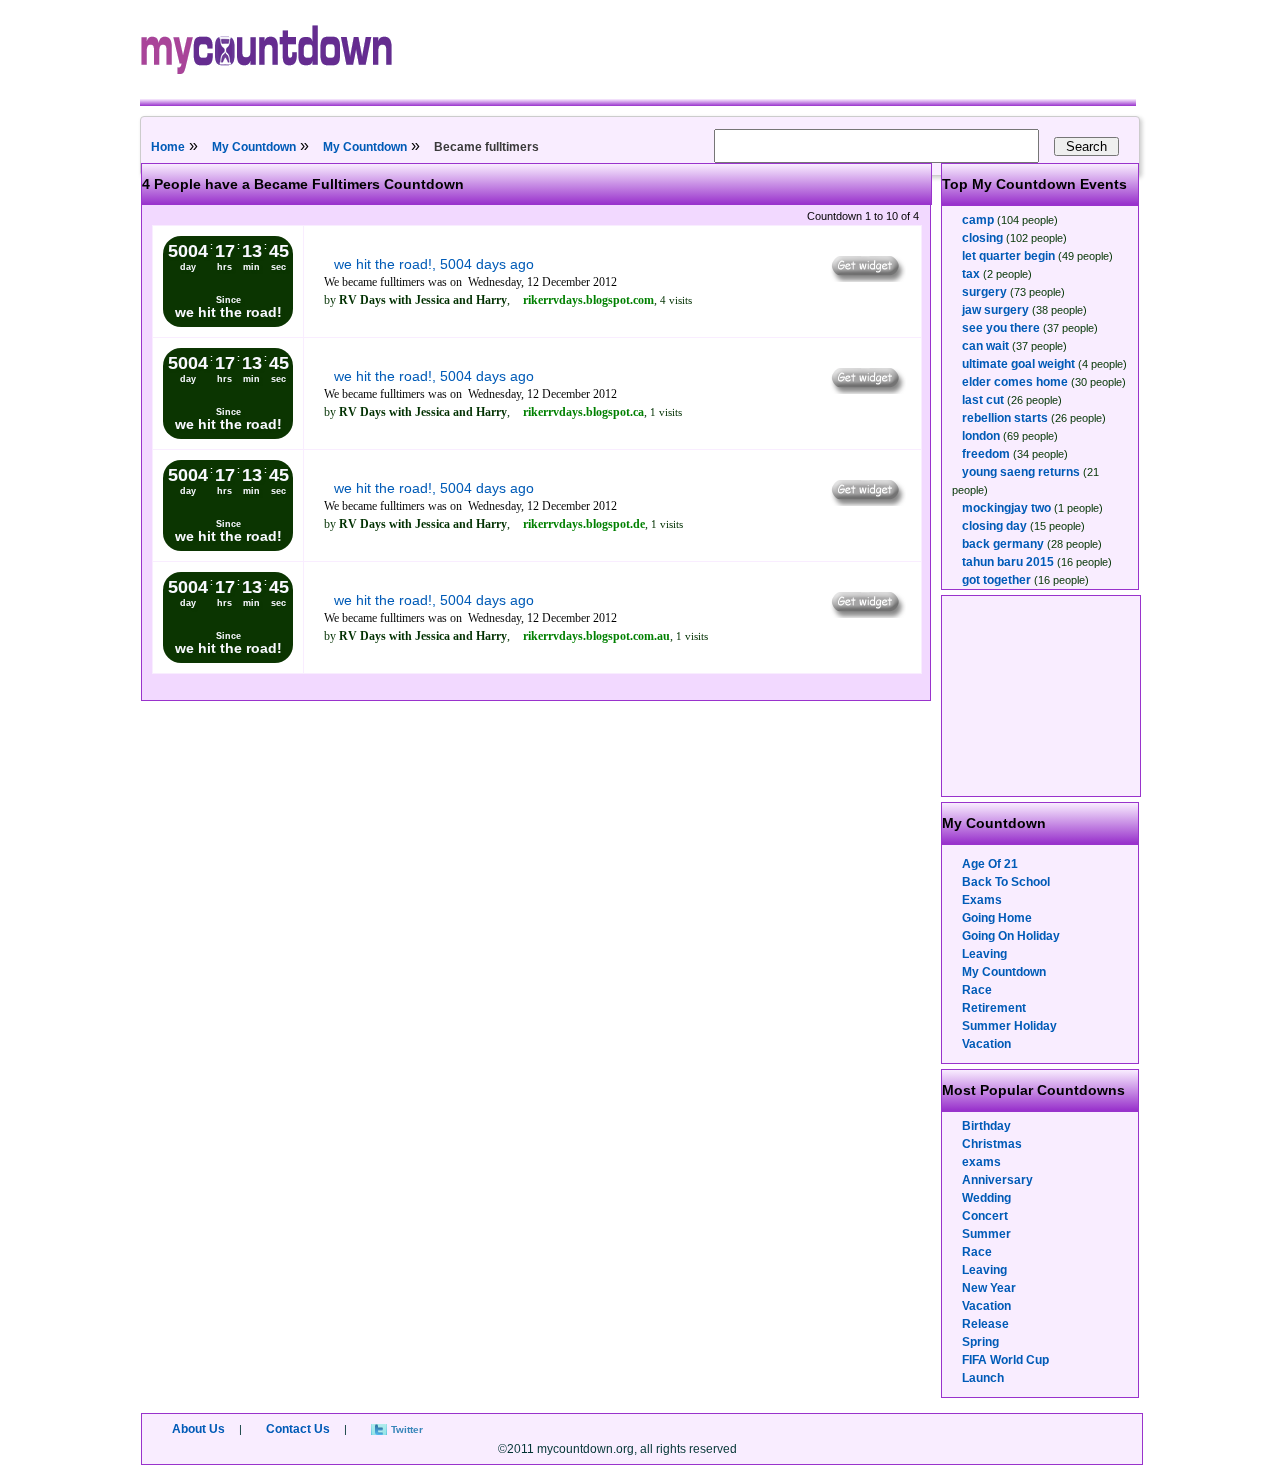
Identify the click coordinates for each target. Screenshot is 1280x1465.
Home (168, 147)
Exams (982, 900)
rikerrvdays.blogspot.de (584, 524)
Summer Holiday (1009, 1026)
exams (981, 1162)
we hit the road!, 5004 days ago (434, 264)
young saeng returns (1021, 472)
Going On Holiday (1011, 936)
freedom (986, 454)
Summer (986, 1234)
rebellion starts (1005, 418)
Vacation (986, 1044)
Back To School (1006, 882)
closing (982, 238)
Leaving (984, 954)
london (981, 436)
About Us (198, 1429)
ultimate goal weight (1018, 364)
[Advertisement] (1042, 696)
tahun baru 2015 (1008, 562)
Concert (985, 1216)
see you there (1001, 328)
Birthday (986, 1126)
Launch (983, 1378)
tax (971, 274)
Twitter (407, 1429)
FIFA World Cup (1005, 1360)
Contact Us (298, 1429)
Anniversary (997, 1180)
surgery (984, 292)
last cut (983, 400)
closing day (994, 526)
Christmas (992, 1144)
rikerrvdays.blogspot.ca (583, 412)
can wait (985, 346)
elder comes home (1015, 382)
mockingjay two (1006, 508)
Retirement (994, 1008)
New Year (989, 1288)
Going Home (997, 918)
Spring (980, 1342)
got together (996, 580)
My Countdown (254, 147)
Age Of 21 (990, 864)
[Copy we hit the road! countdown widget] (866, 277)
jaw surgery (995, 310)
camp (978, 220)
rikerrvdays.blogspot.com (588, 300)
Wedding (986, 1198)
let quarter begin (1008, 256)
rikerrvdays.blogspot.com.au (596, 636)
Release (985, 1324)
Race (977, 990)
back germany (1003, 544)
